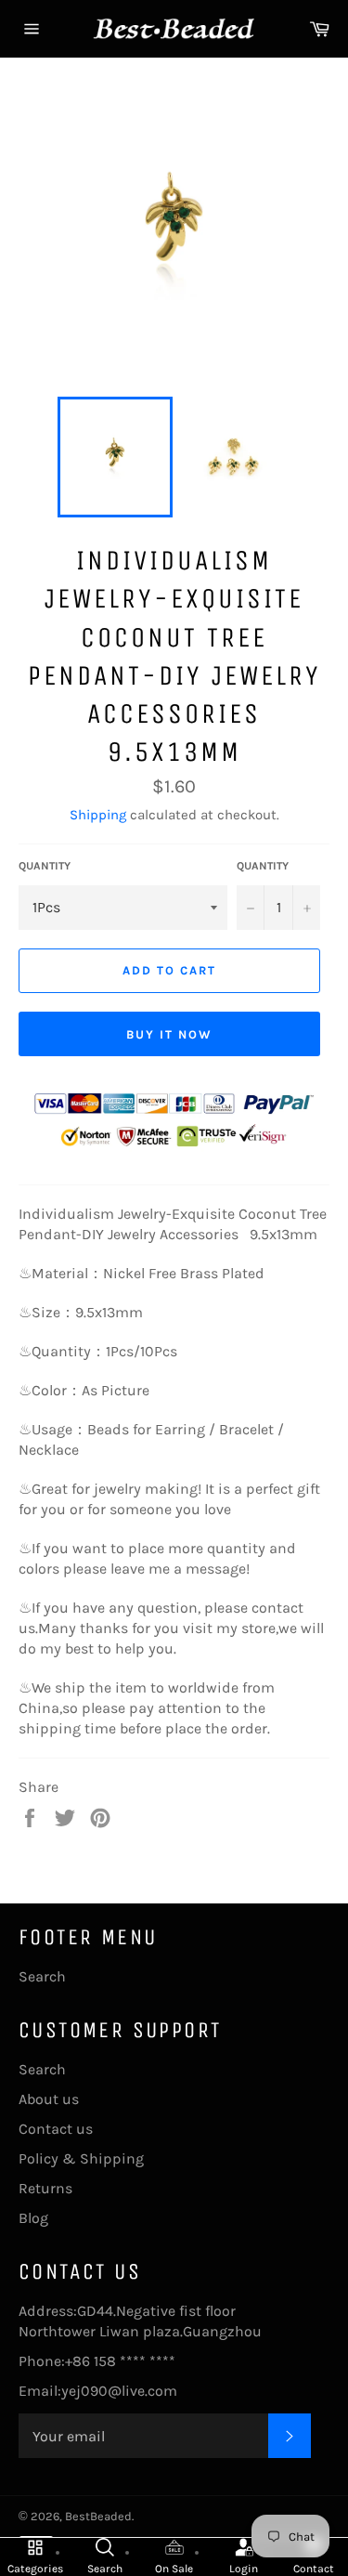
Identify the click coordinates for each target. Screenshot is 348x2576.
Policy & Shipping (81, 2158)
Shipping (98, 815)
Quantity (45, 866)
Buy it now (169, 1034)
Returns (45, 2188)
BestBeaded (98, 2516)
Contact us (56, 2129)
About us (49, 2099)
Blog (33, 2218)
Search (42, 1976)
